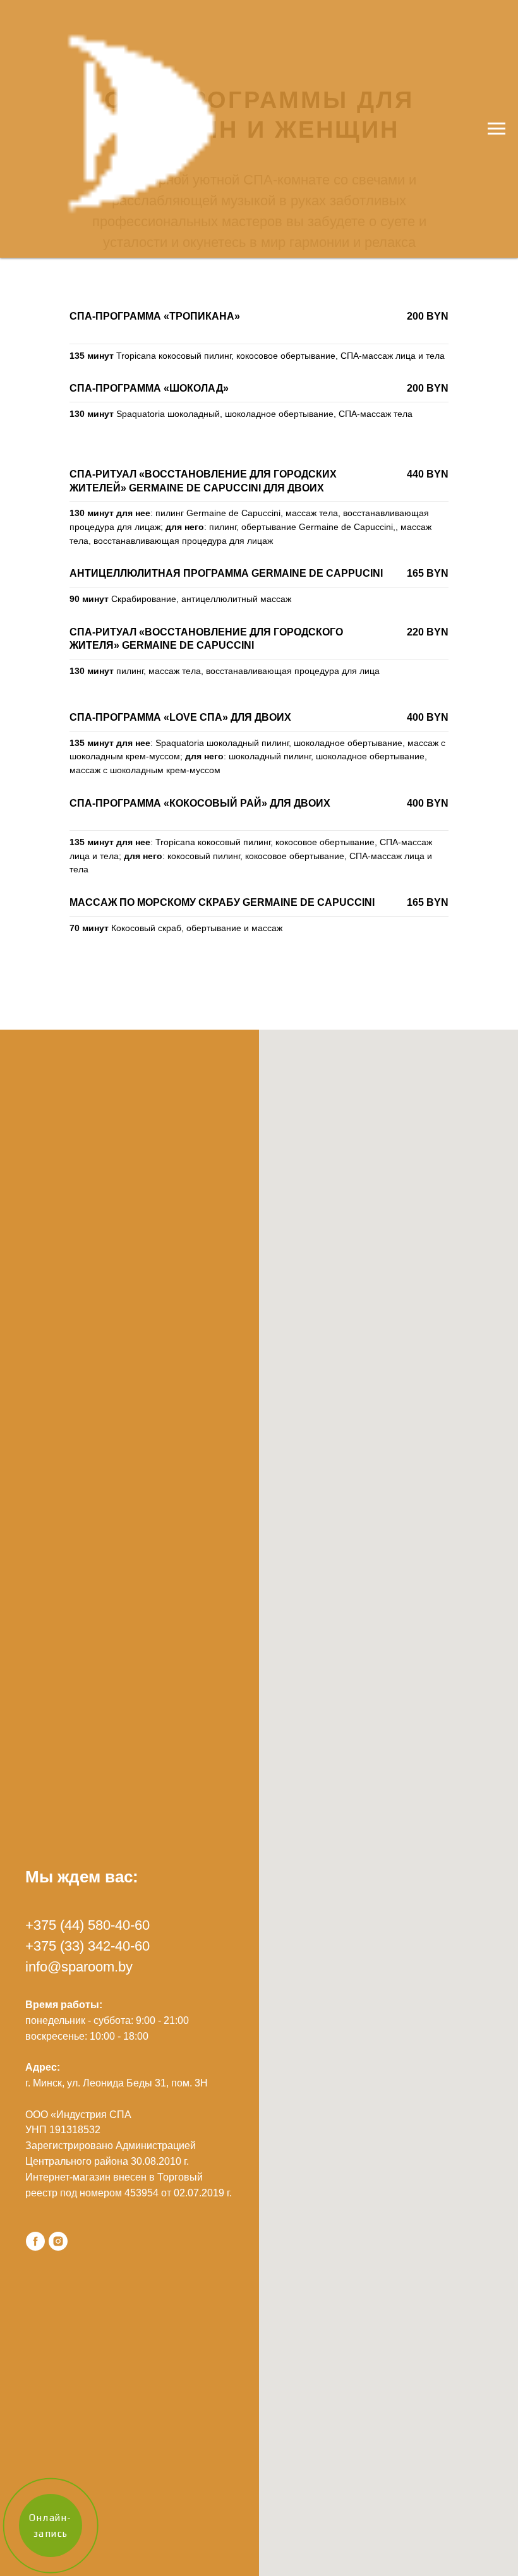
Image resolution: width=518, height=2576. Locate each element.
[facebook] (35, 2241)
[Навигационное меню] (497, 129)
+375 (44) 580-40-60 (87, 1925)
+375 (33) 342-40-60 (87, 1946)
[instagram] (58, 2241)
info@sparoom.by (79, 1967)
